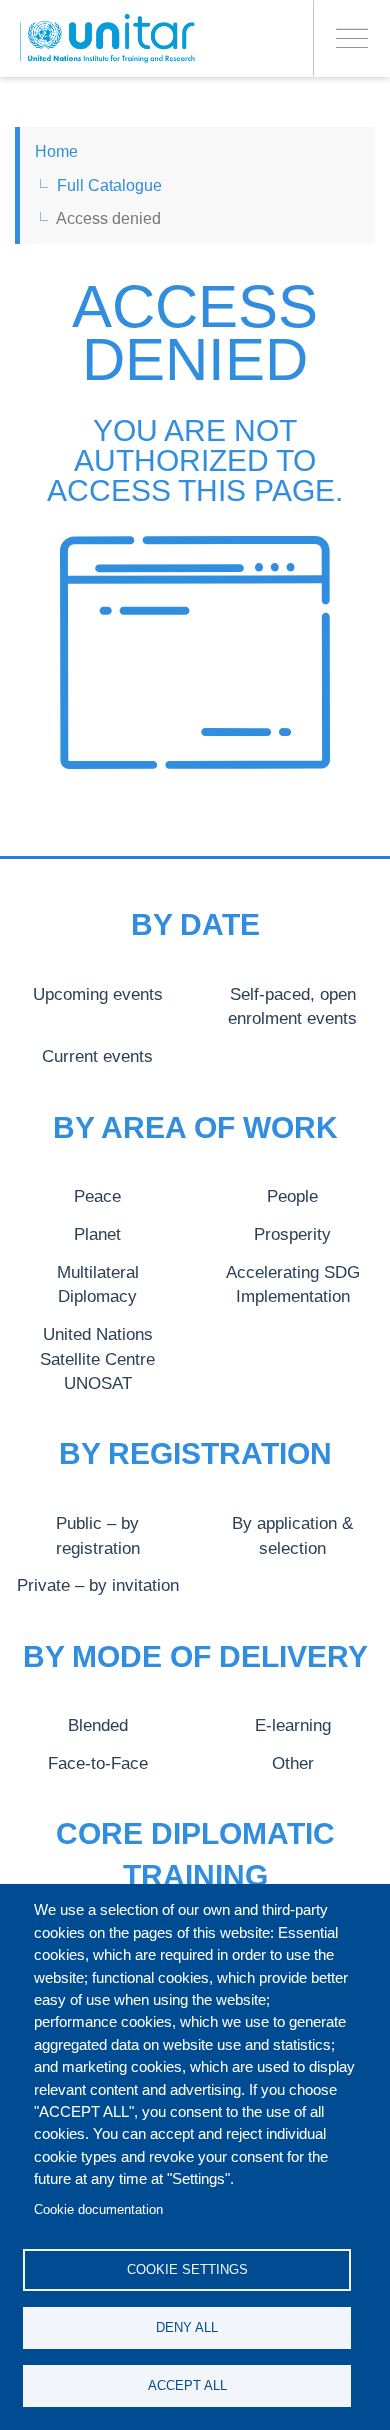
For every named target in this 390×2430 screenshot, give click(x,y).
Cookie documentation (98, 2209)
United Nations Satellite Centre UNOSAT (97, 1358)
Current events (97, 1056)
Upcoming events (98, 994)
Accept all (187, 2385)
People (292, 1196)
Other (293, 1763)
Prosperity (292, 1234)
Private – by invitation (98, 1585)
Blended (98, 1725)
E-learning (293, 1725)
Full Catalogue (109, 185)
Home (56, 151)
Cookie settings (187, 2269)
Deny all (187, 2327)
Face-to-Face (98, 1763)
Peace (97, 1196)
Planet (97, 1234)
